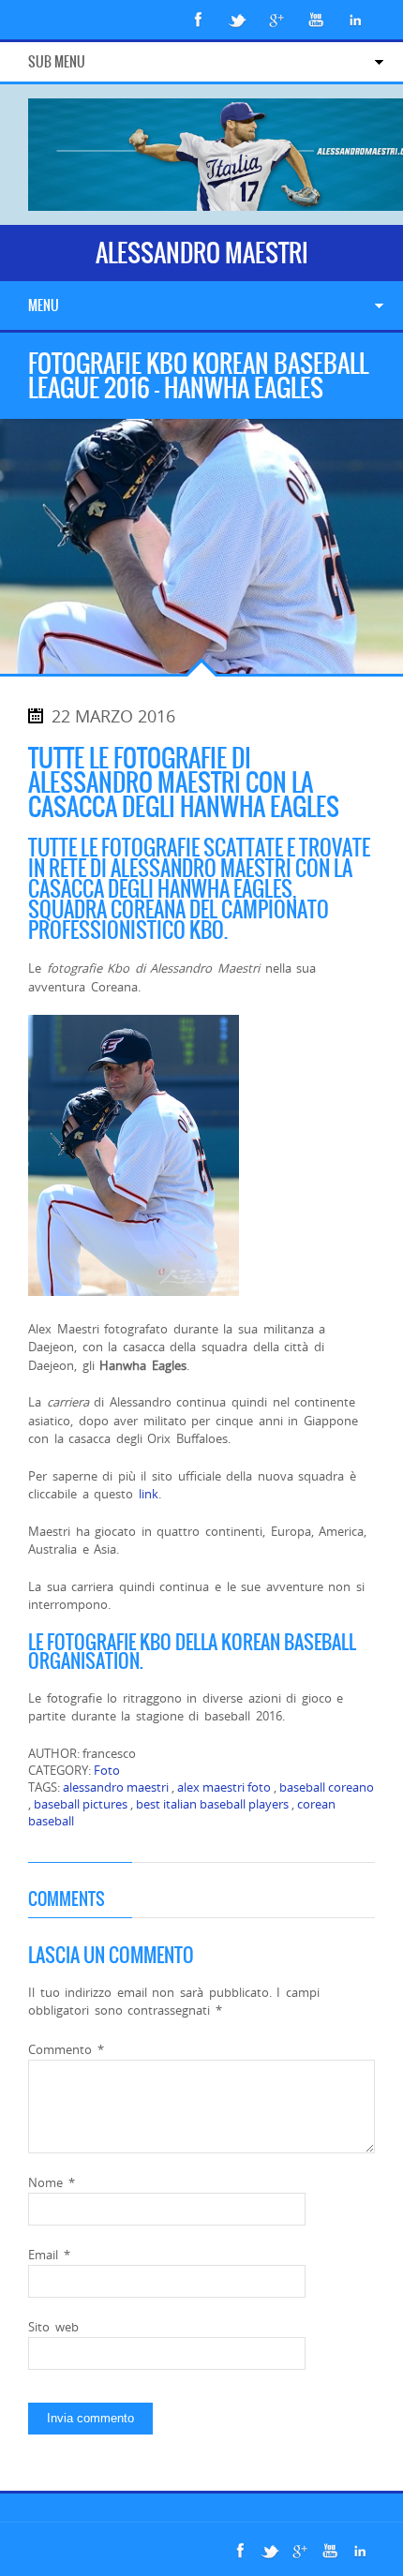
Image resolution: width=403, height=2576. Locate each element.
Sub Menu (57, 62)
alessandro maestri (116, 1787)
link (149, 1494)
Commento (66, 2049)
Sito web (53, 2327)
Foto (107, 1770)
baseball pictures (81, 1804)
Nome (52, 2182)
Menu (44, 305)
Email (49, 2255)
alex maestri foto (224, 1787)
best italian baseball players (212, 1804)
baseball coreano (327, 1787)
